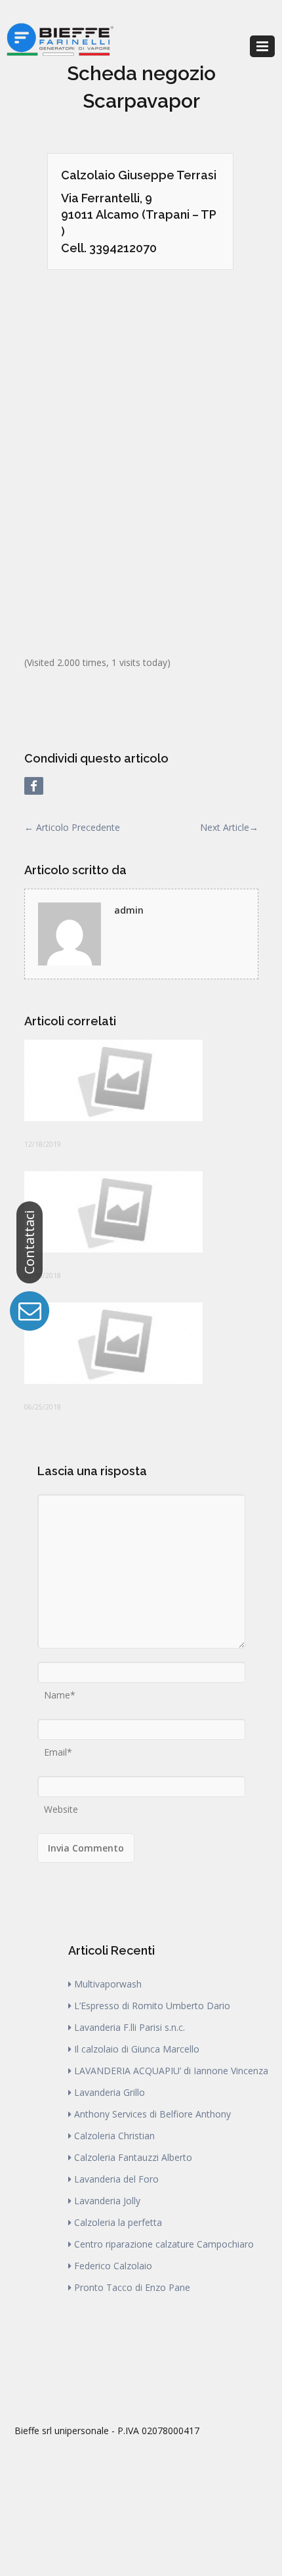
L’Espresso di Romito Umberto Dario (152, 2006)
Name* (60, 1691)
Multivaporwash (108, 1984)
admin (129, 910)
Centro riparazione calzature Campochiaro (164, 2244)
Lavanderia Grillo (110, 2092)
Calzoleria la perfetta (118, 2222)
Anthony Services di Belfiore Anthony (152, 2114)
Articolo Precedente (72, 827)
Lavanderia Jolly (107, 2201)
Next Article (229, 827)
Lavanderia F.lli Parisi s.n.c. (130, 2027)
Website (61, 1805)
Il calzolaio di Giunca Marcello (137, 2049)
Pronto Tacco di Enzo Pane (132, 2287)
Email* (58, 1748)
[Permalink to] (141, 1080)
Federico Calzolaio (113, 2266)
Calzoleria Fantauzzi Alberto (133, 2157)
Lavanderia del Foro (116, 2179)
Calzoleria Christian (114, 2136)
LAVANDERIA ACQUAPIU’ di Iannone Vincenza (171, 2071)
